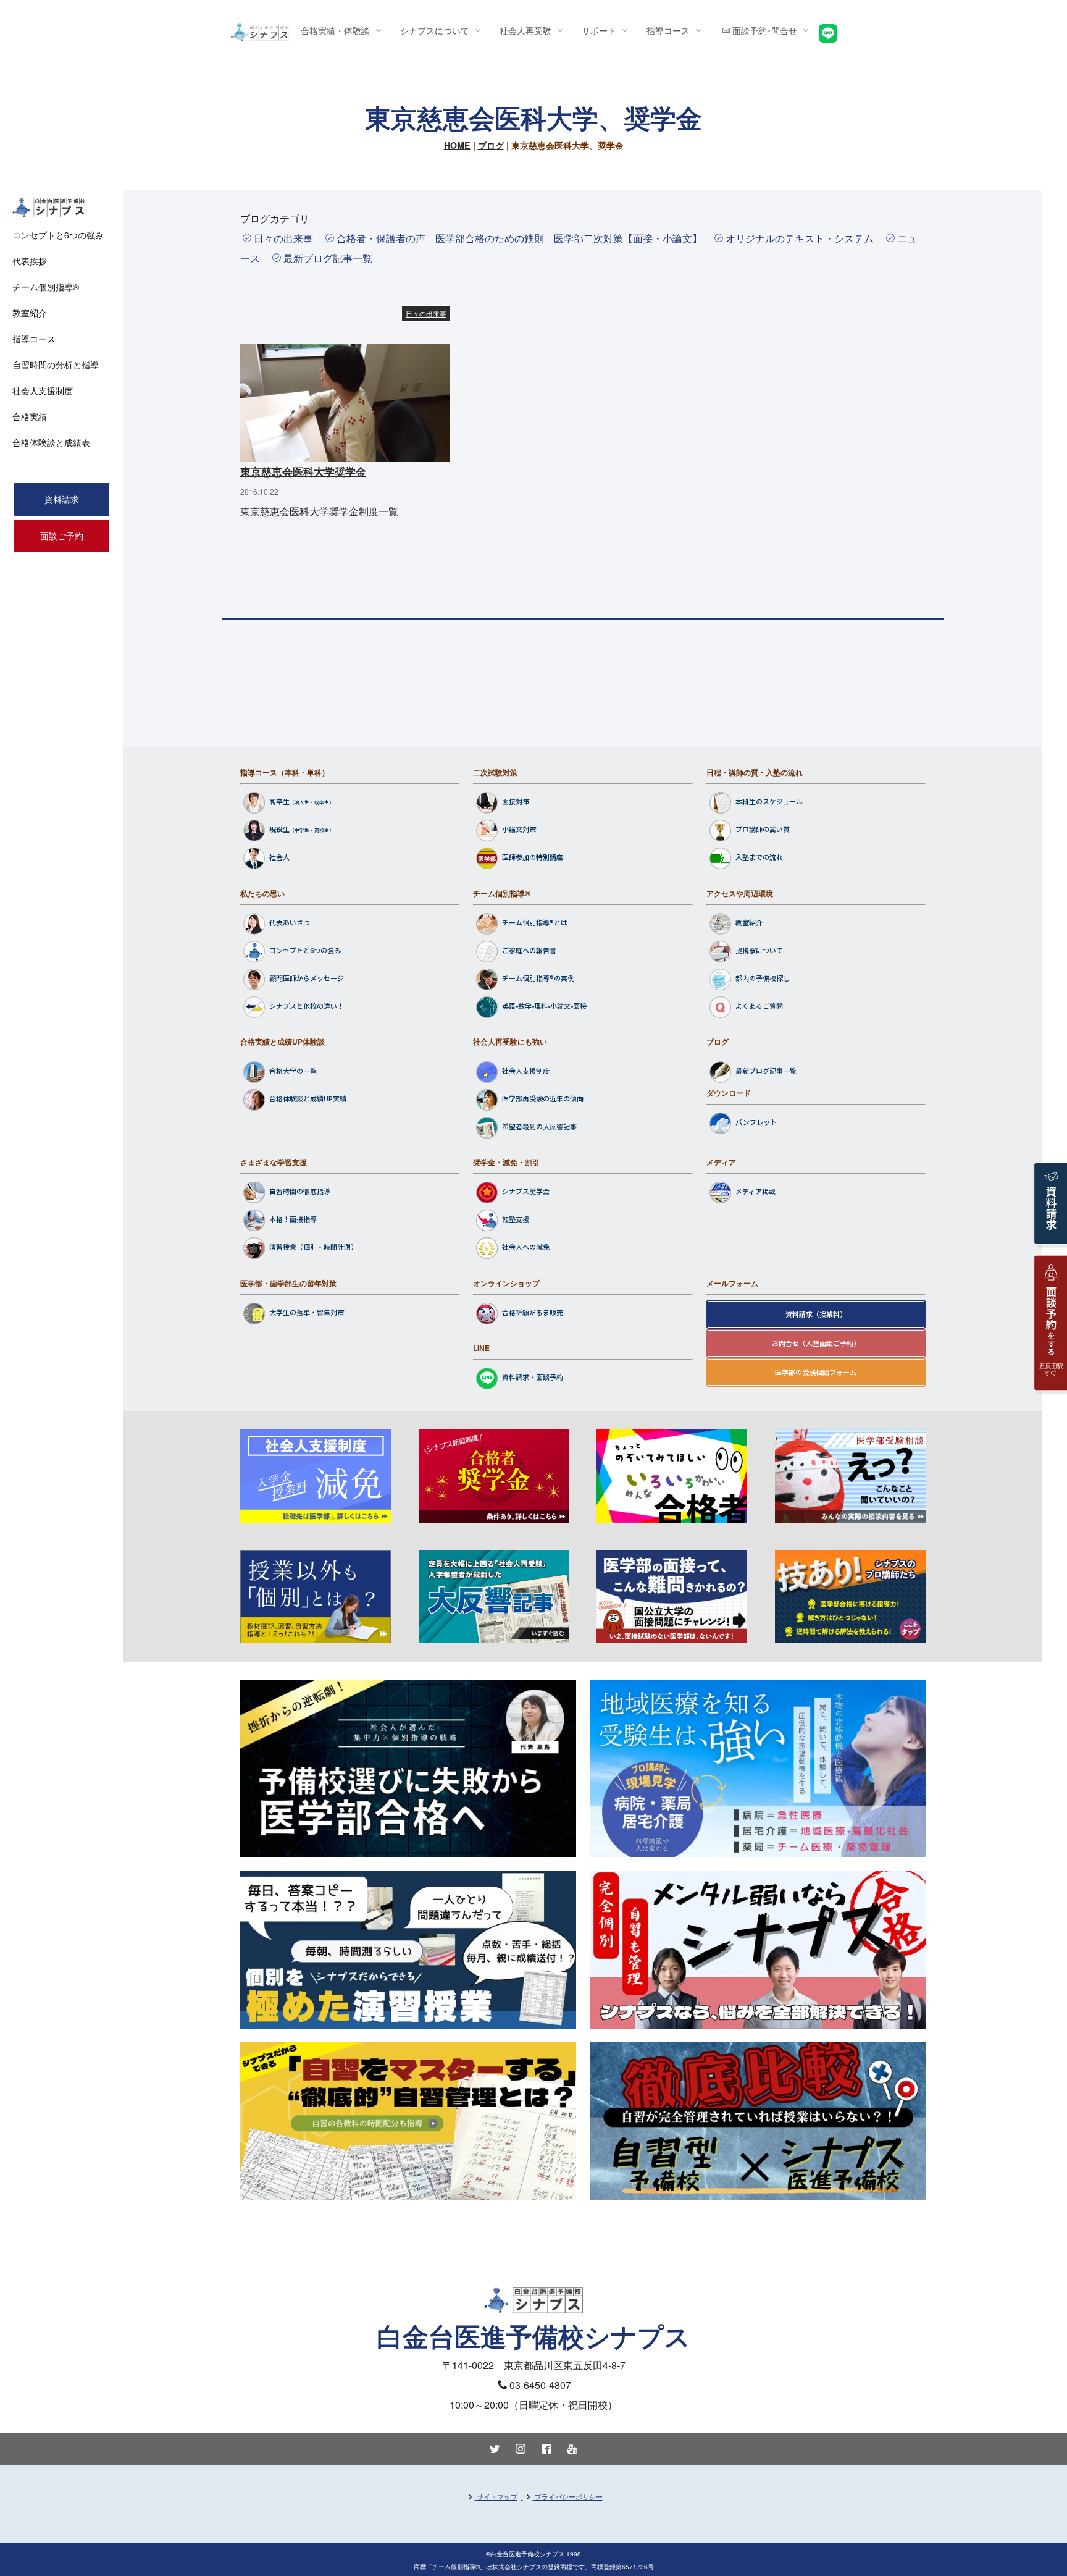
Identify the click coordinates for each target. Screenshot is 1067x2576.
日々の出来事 (283, 238)
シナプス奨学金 (526, 1192)
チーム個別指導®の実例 (538, 978)
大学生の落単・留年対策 (307, 1312)
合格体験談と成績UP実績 (308, 1099)
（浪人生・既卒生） (312, 803)
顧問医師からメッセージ (307, 978)
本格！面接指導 (293, 1219)
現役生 (279, 830)
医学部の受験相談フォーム (816, 1372)
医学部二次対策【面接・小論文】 (628, 238)
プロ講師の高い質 (763, 830)
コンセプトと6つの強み (305, 950)
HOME (457, 145)
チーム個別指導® (502, 893)
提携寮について (759, 950)
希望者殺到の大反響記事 (539, 1127)
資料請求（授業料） (816, 1314)
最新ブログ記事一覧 (328, 258)
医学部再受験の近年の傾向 (543, 1099)
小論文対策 (519, 830)
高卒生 (279, 802)
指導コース (34, 339)
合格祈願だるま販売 (533, 1312)
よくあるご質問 (759, 1006)
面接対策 (516, 802)
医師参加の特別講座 (533, 857)
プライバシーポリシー (569, 2496)
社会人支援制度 (526, 1071)
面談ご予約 (62, 536)
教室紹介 (749, 922)
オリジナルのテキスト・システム (800, 238)
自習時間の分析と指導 (56, 364)
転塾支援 (516, 1219)
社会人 (279, 857)
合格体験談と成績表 (51, 442)
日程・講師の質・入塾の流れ (755, 772)
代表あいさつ (290, 922)
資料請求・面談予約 (533, 1378)
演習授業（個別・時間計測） (313, 1247)
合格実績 (30, 416)
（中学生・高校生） (312, 831)
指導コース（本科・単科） (285, 772)
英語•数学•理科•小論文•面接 (544, 1006)
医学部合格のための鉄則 (490, 238)
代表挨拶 (30, 261)
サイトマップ (497, 2496)
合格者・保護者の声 (381, 238)
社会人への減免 (526, 1247)
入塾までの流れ (759, 857)
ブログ (491, 145)
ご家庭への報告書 (529, 950)
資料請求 (62, 499)
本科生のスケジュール (769, 802)
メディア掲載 (755, 1192)
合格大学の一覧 (293, 1071)
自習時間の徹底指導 (300, 1192)
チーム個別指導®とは (535, 922)
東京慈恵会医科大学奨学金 (303, 471)
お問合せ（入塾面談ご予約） (816, 1343)
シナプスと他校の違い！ (307, 1006)
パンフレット (756, 1122)
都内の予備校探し (763, 978)
